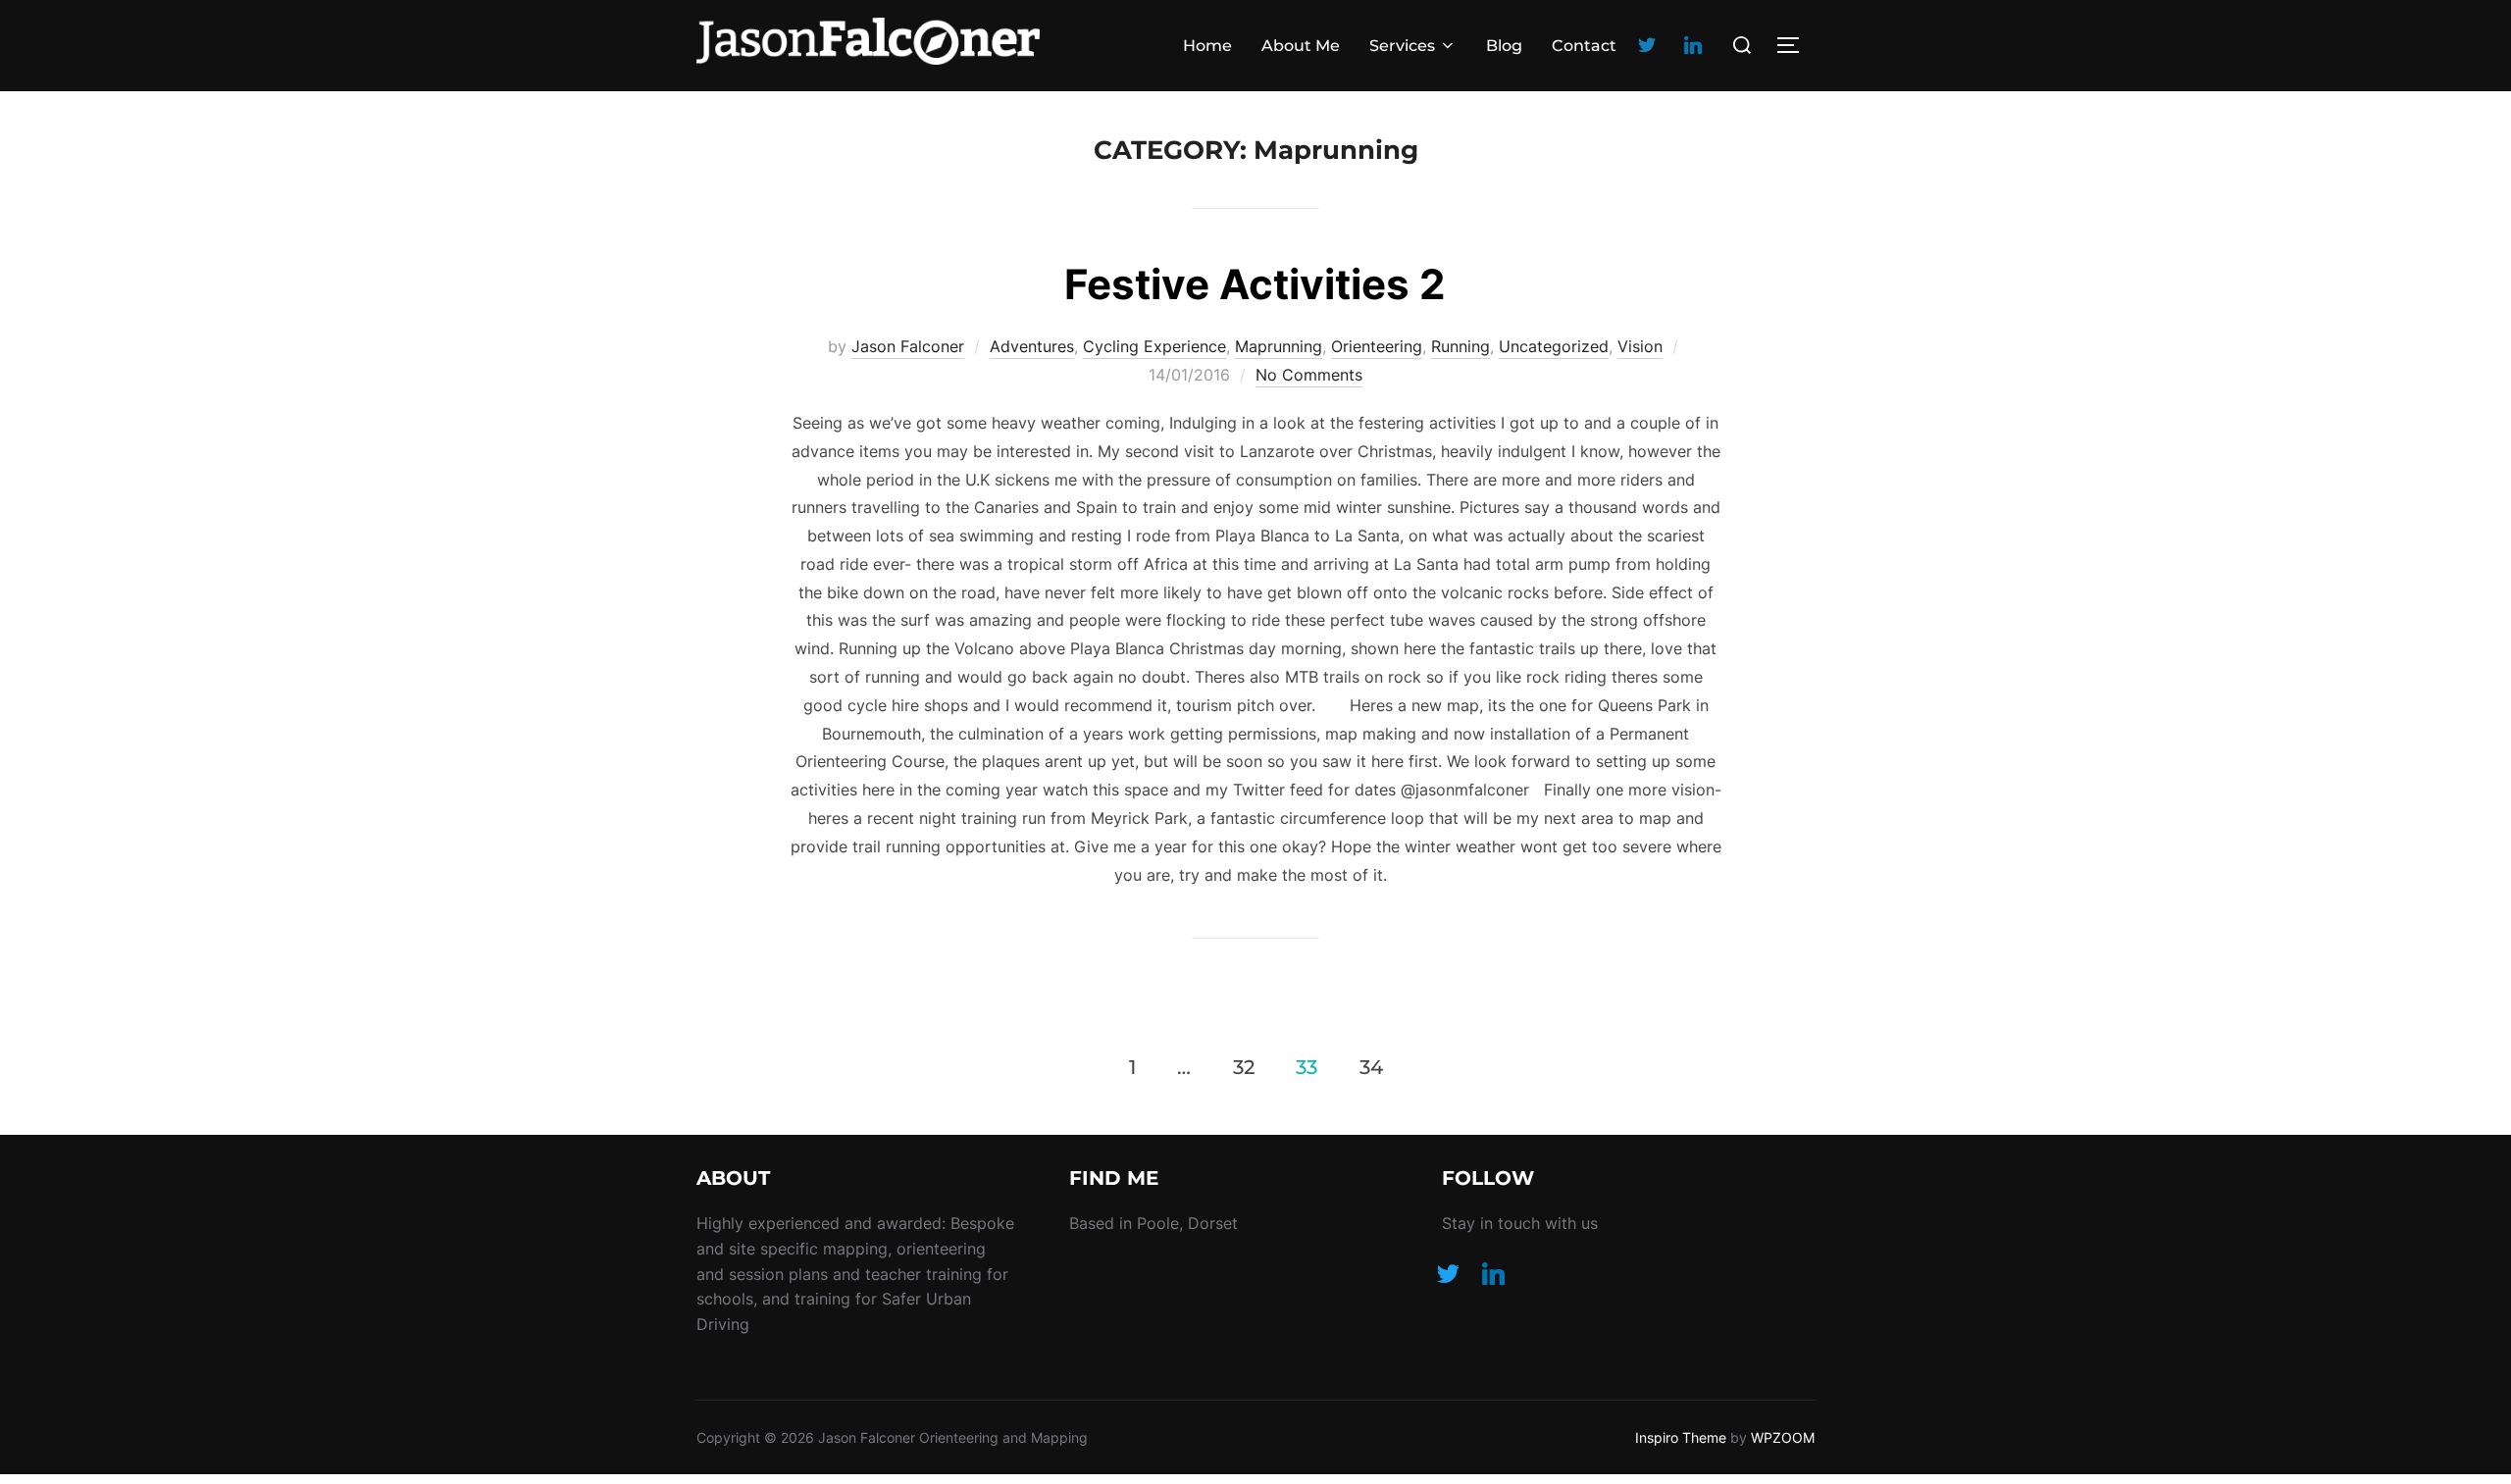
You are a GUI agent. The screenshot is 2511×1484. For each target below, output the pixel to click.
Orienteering (1377, 346)
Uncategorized (1554, 346)
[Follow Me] (1448, 1272)
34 (1371, 1066)
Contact (1584, 46)
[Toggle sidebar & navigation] (1795, 45)
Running (1460, 346)
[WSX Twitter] (1647, 44)
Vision (1640, 346)
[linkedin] (1693, 44)
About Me (1301, 46)
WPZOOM (1783, 1437)
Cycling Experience (1154, 346)
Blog (1504, 46)
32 (1244, 1066)
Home (1207, 46)
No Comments (1309, 375)
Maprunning (1279, 346)
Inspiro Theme (1681, 1437)
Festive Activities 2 (1255, 284)
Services (1402, 46)
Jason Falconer (908, 346)
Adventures (1032, 346)
